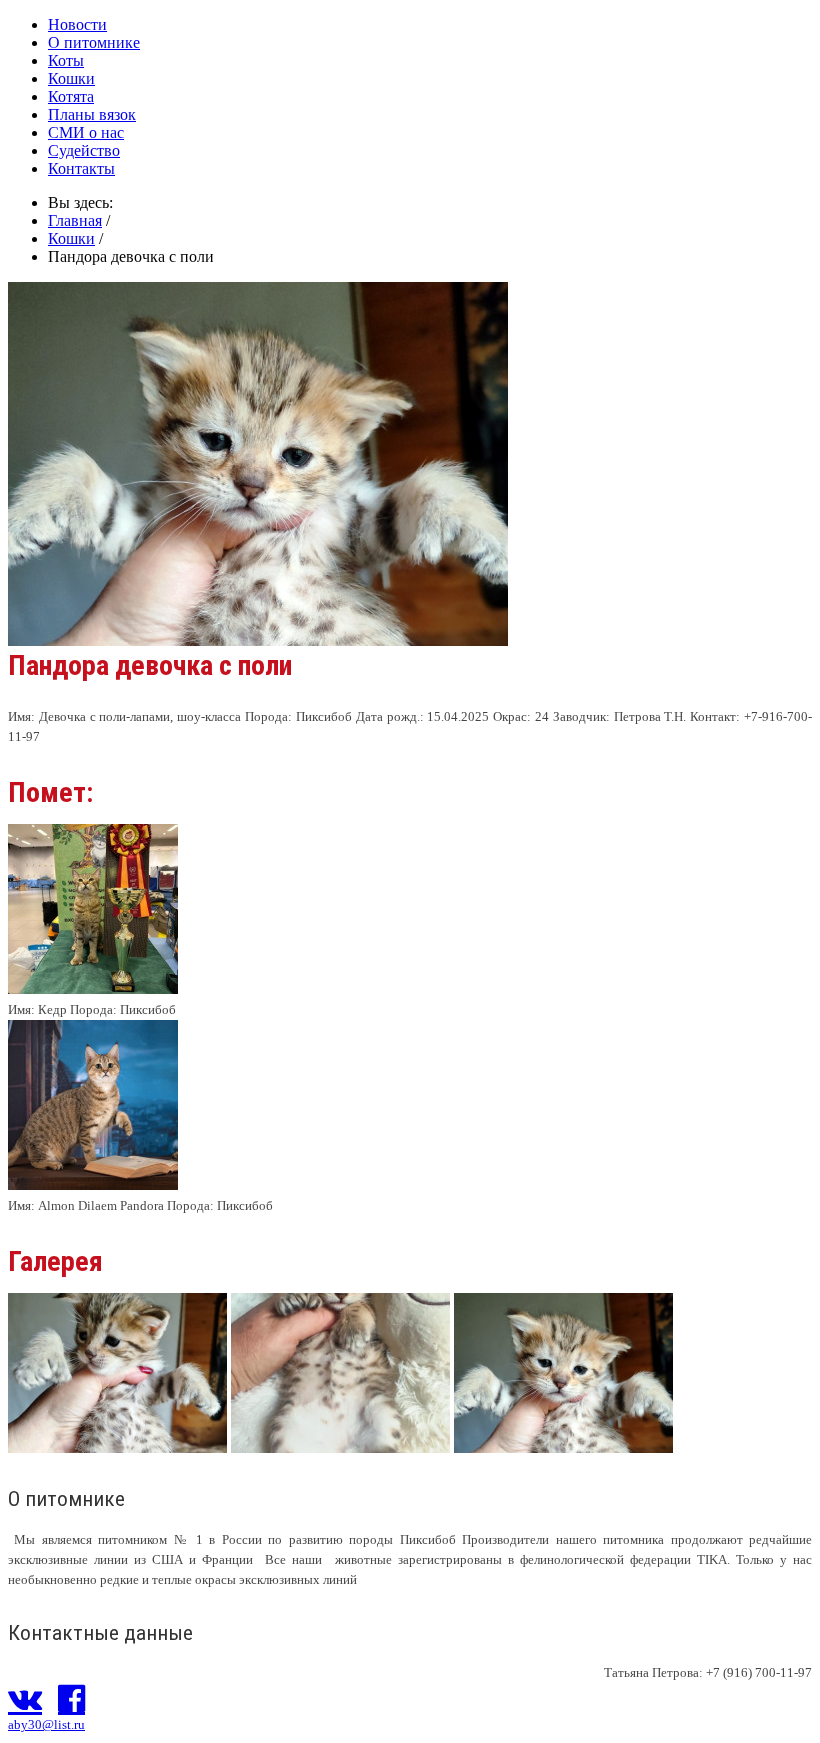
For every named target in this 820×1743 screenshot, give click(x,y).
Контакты (81, 168)
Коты (66, 60)
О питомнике (94, 42)
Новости (77, 24)
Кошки (71, 78)
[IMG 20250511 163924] (117, 1447)
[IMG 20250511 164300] (563, 1447)
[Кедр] (93, 989)
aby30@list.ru (46, 1724)
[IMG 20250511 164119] (340, 1447)
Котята (71, 96)
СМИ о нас (86, 132)
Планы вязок (92, 114)
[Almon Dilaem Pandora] (93, 1185)
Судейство (84, 150)
